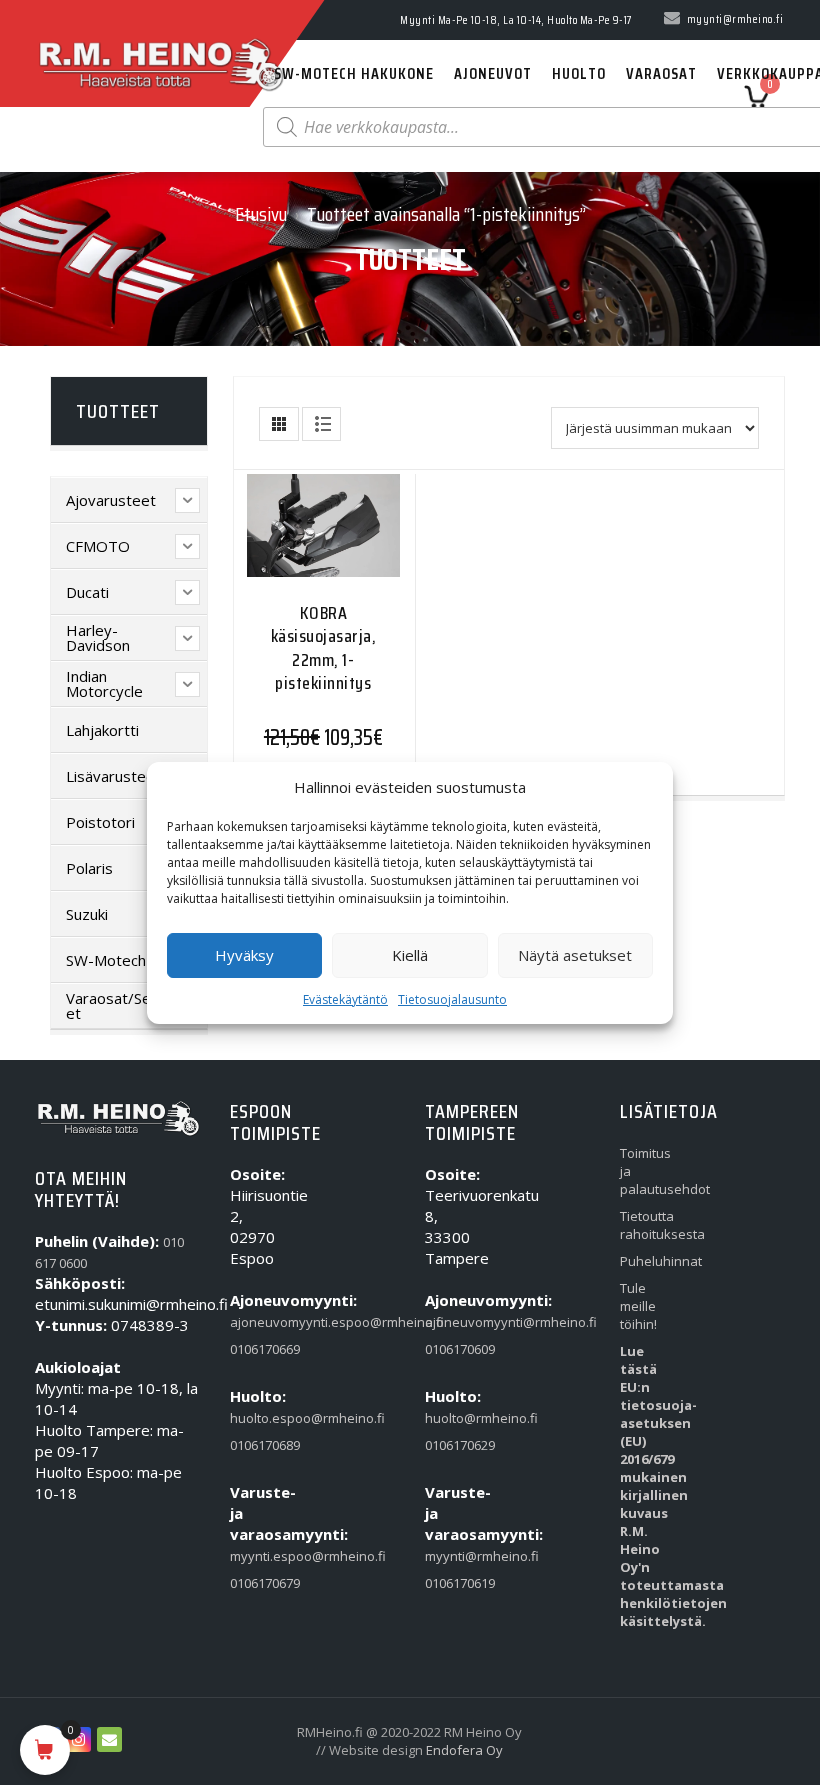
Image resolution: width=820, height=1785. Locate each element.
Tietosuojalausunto (452, 999)
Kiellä (410, 955)
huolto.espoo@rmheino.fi (257, 1418)
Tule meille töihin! (638, 1306)
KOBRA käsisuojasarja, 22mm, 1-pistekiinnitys (324, 648)
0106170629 (452, 1445)
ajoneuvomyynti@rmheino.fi (452, 1322)
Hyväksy (244, 955)
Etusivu (261, 214)
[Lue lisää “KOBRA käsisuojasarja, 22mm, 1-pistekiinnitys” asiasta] (284, 543)
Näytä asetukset (575, 955)
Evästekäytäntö (345, 999)
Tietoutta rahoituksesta (647, 1225)
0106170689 (257, 1445)
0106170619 (452, 1583)
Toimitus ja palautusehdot (647, 1171)
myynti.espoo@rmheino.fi (257, 1556)
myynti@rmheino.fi (452, 1556)
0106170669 (257, 1349)
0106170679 (257, 1583)
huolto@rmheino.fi (452, 1418)
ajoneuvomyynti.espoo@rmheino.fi (257, 1322)
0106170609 (452, 1349)
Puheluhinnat (647, 1261)
